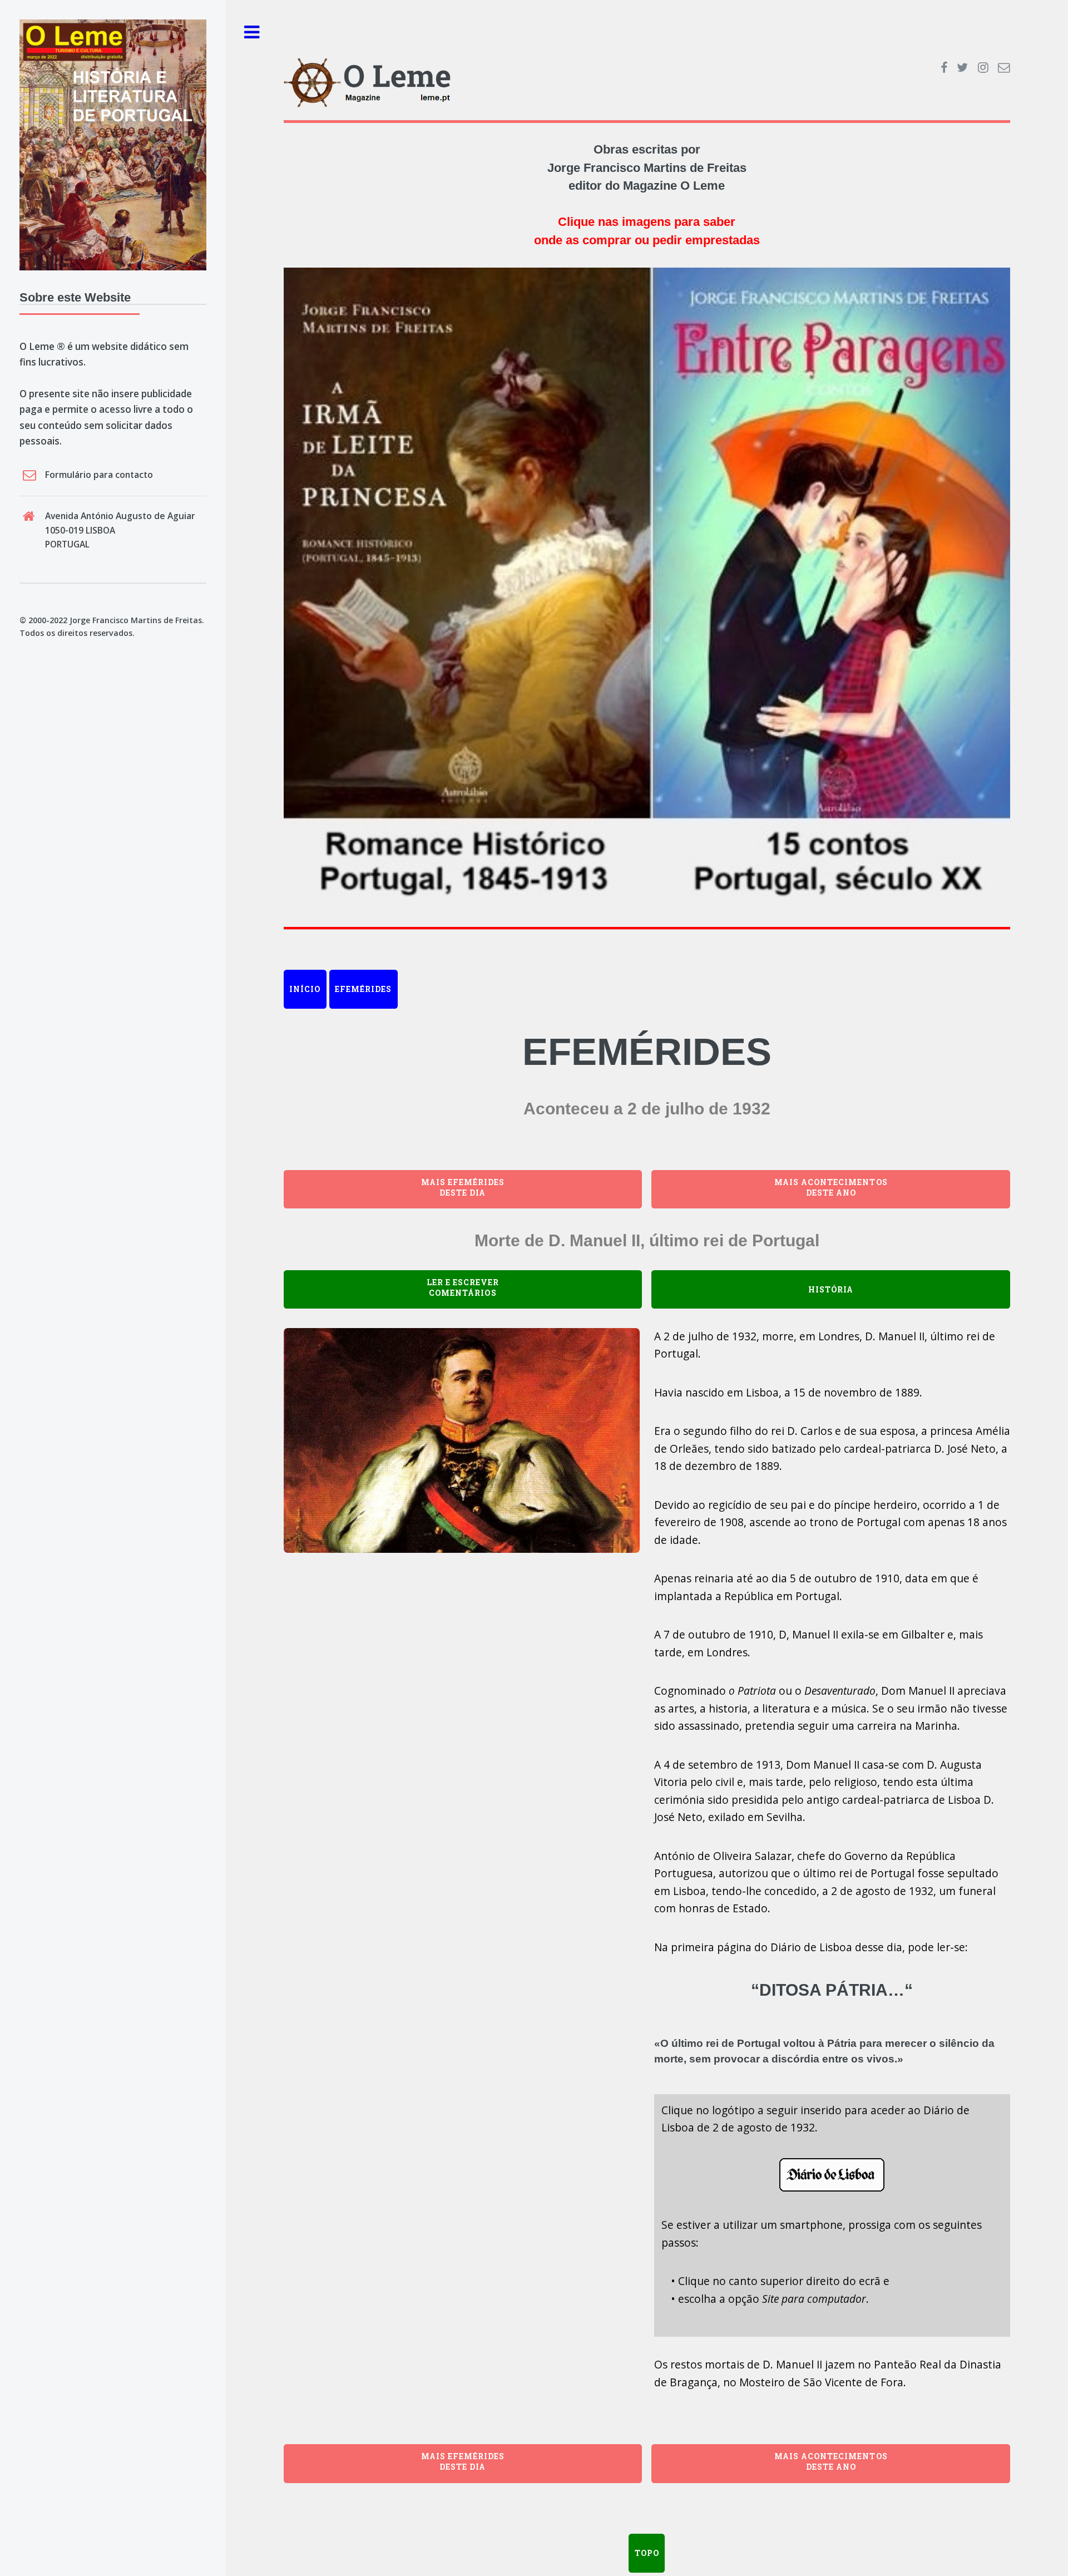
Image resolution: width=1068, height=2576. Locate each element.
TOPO (647, 2553)
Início (305, 989)
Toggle (252, 33)
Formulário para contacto (99, 475)
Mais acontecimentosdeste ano (831, 1187)
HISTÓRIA (831, 1289)
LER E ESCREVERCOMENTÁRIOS (463, 1287)
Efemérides (363, 989)
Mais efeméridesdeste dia (463, 1187)
